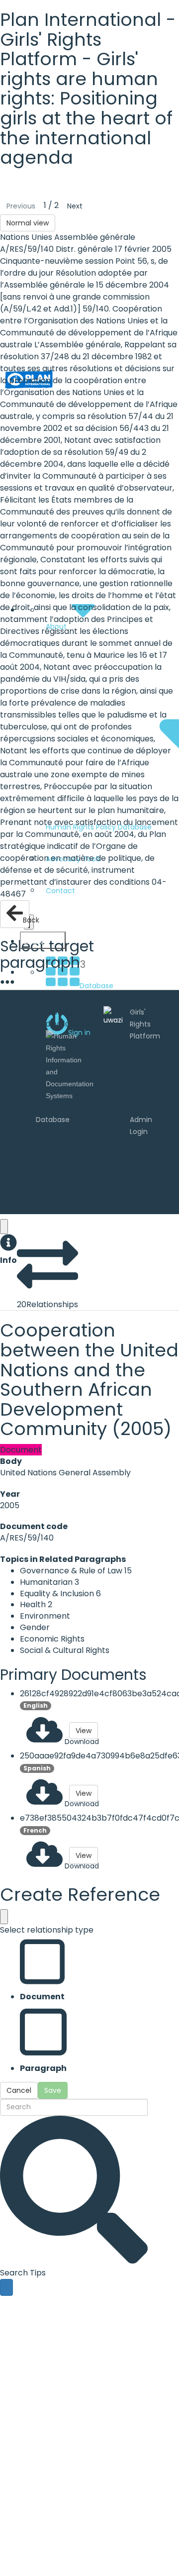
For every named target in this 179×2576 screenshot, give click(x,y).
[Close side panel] (4, 1227)
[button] (8, 1250)
